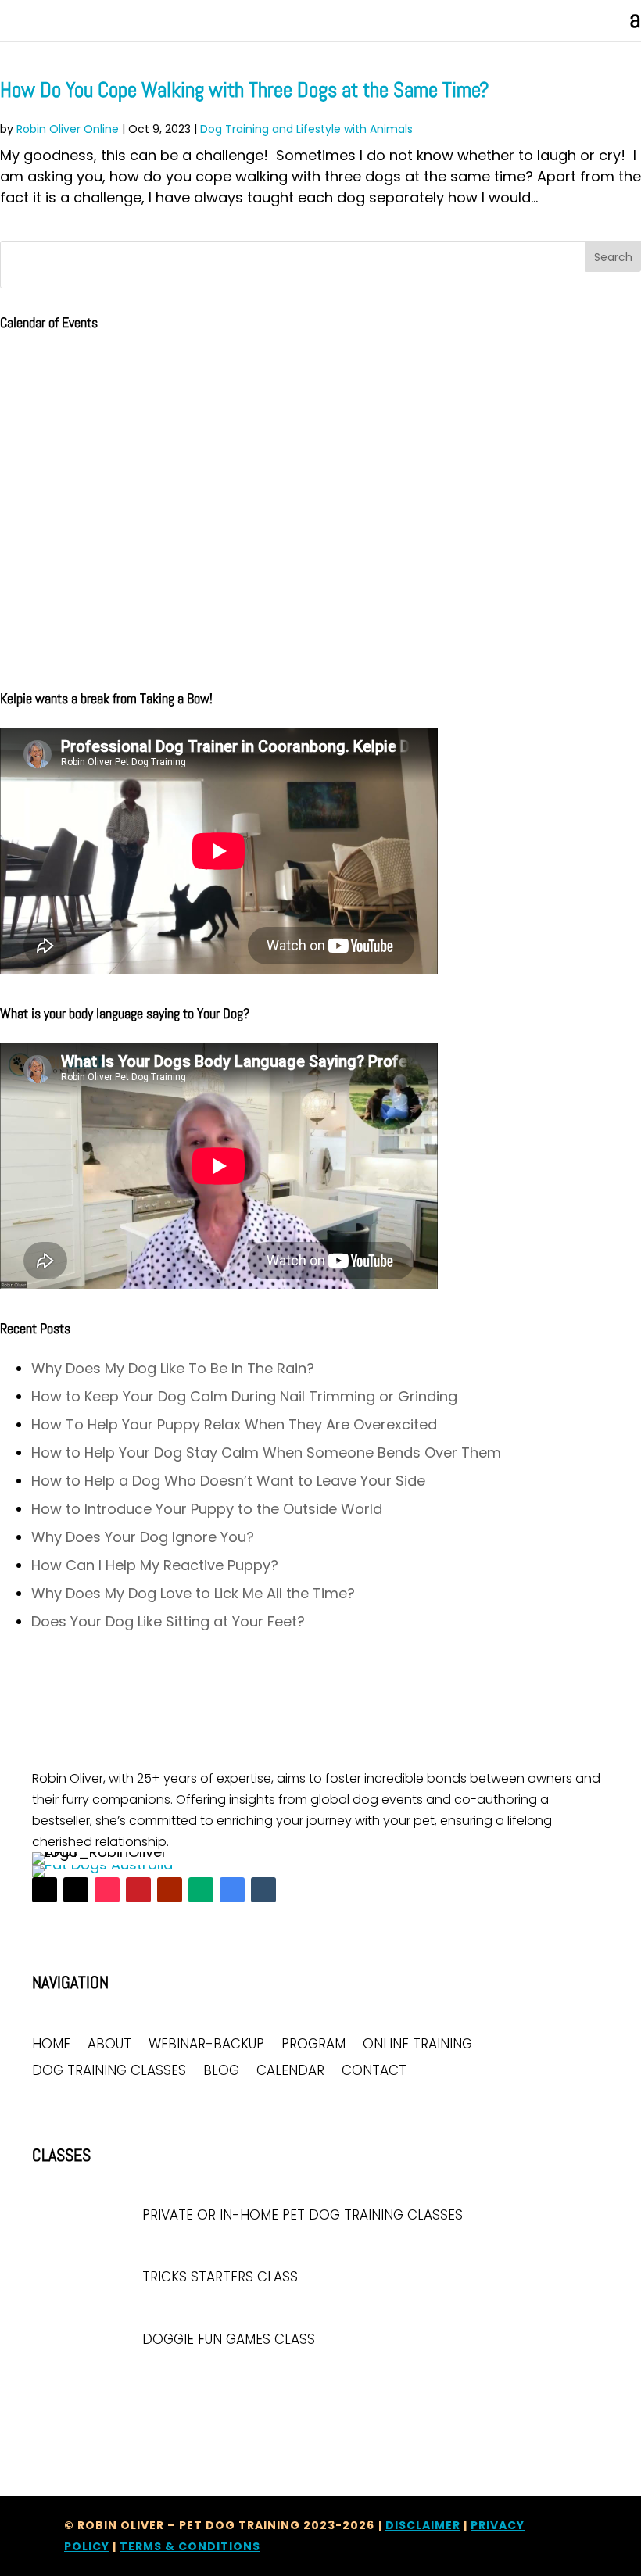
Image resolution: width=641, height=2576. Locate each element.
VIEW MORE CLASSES (89, 2386)
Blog (221, 2072)
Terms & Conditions (190, 2546)
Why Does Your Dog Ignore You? (143, 1537)
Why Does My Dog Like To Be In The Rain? (173, 1368)
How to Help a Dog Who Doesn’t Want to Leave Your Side (228, 1481)
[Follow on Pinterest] (138, 1890)
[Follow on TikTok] (107, 1890)
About (109, 2045)
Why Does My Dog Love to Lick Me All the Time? (193, 1593)
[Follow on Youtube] (170, 1890)
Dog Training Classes (109, 2072)
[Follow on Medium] (201, 1890)
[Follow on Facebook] (45, 1890)
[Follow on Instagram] (76, 1890)
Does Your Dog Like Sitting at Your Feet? (168, 1621)
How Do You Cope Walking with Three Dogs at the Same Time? (245, 90)
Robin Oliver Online (68, 129)
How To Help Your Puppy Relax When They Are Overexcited (234, 1424)
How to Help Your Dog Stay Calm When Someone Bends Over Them (266, 1453)
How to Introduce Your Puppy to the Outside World (207, 1509)
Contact (374, 2072)
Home (51, 2045)
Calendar (290, 2072)
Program (313, 2045)
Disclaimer (423, 2525)
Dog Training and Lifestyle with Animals (306, 129)
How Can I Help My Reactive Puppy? (155, 1565)
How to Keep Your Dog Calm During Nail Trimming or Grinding (244, 1396)
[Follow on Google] (232, 1890)
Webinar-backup (206, 2045)
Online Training (417, 2045)
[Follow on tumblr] (263, 1890)
